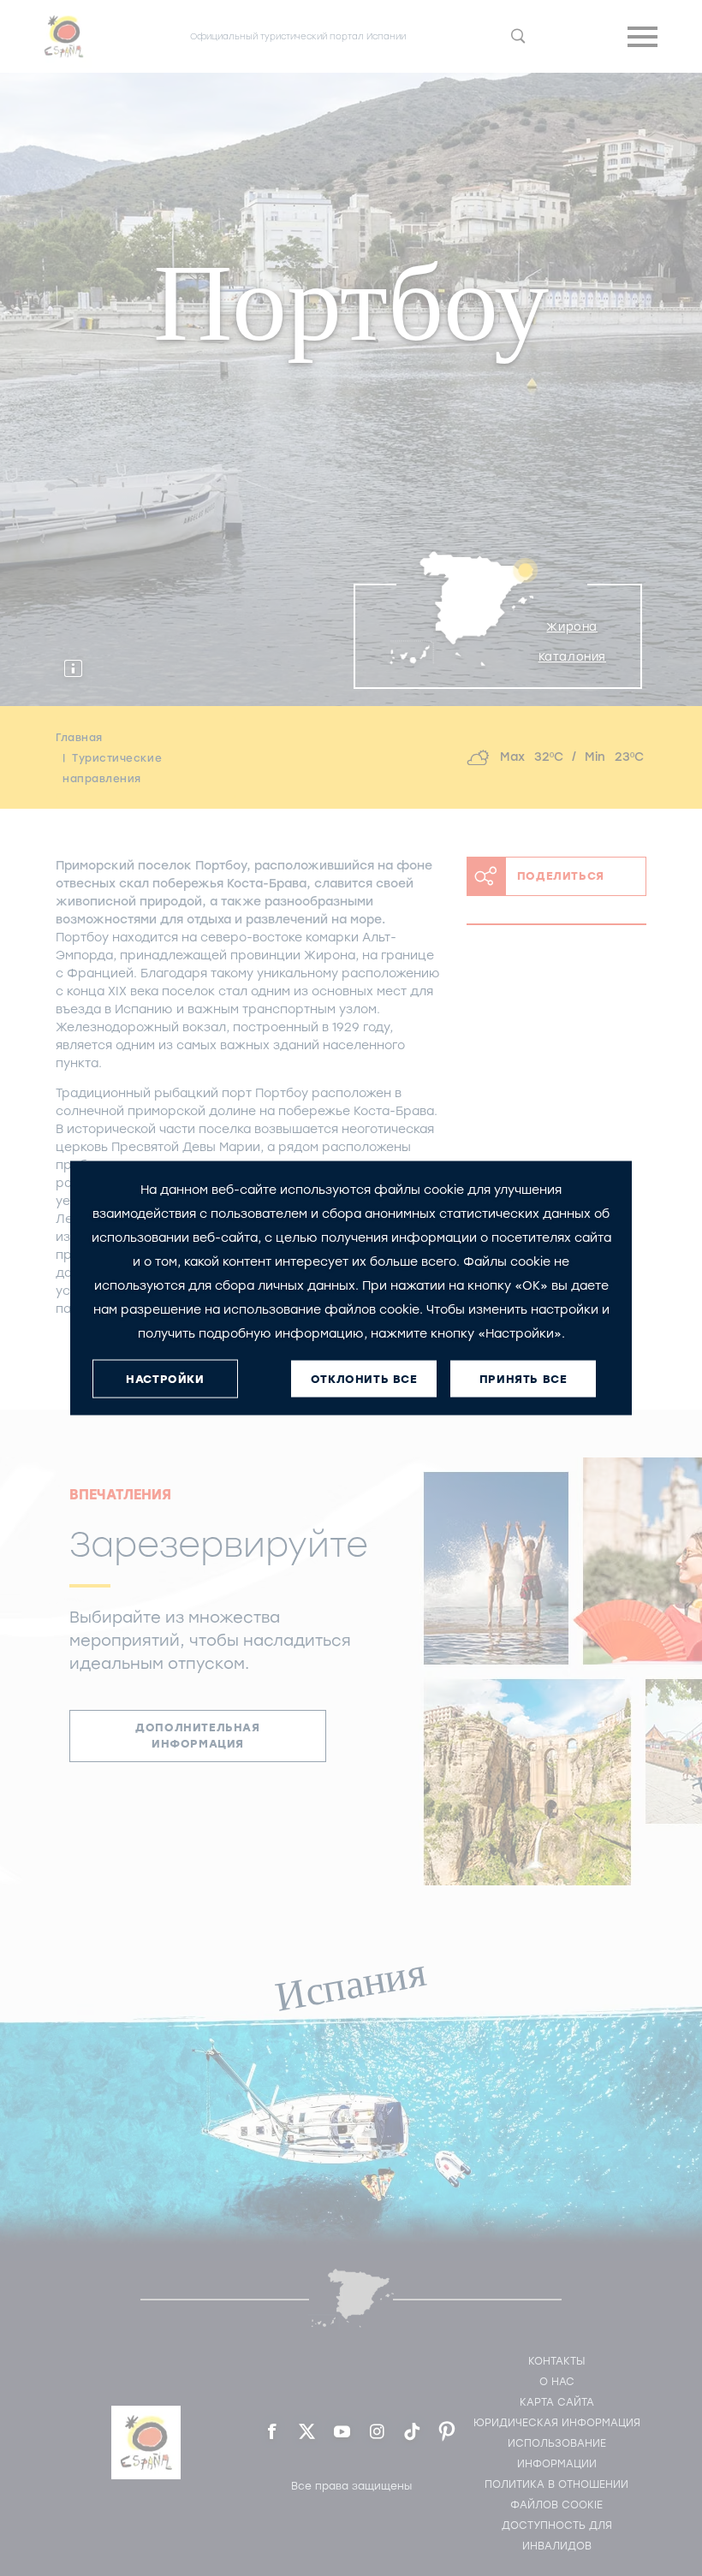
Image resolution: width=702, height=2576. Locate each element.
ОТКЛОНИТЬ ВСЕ (364, 1378)
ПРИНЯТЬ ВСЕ (524, 1378)
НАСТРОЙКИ (165, 1378)
